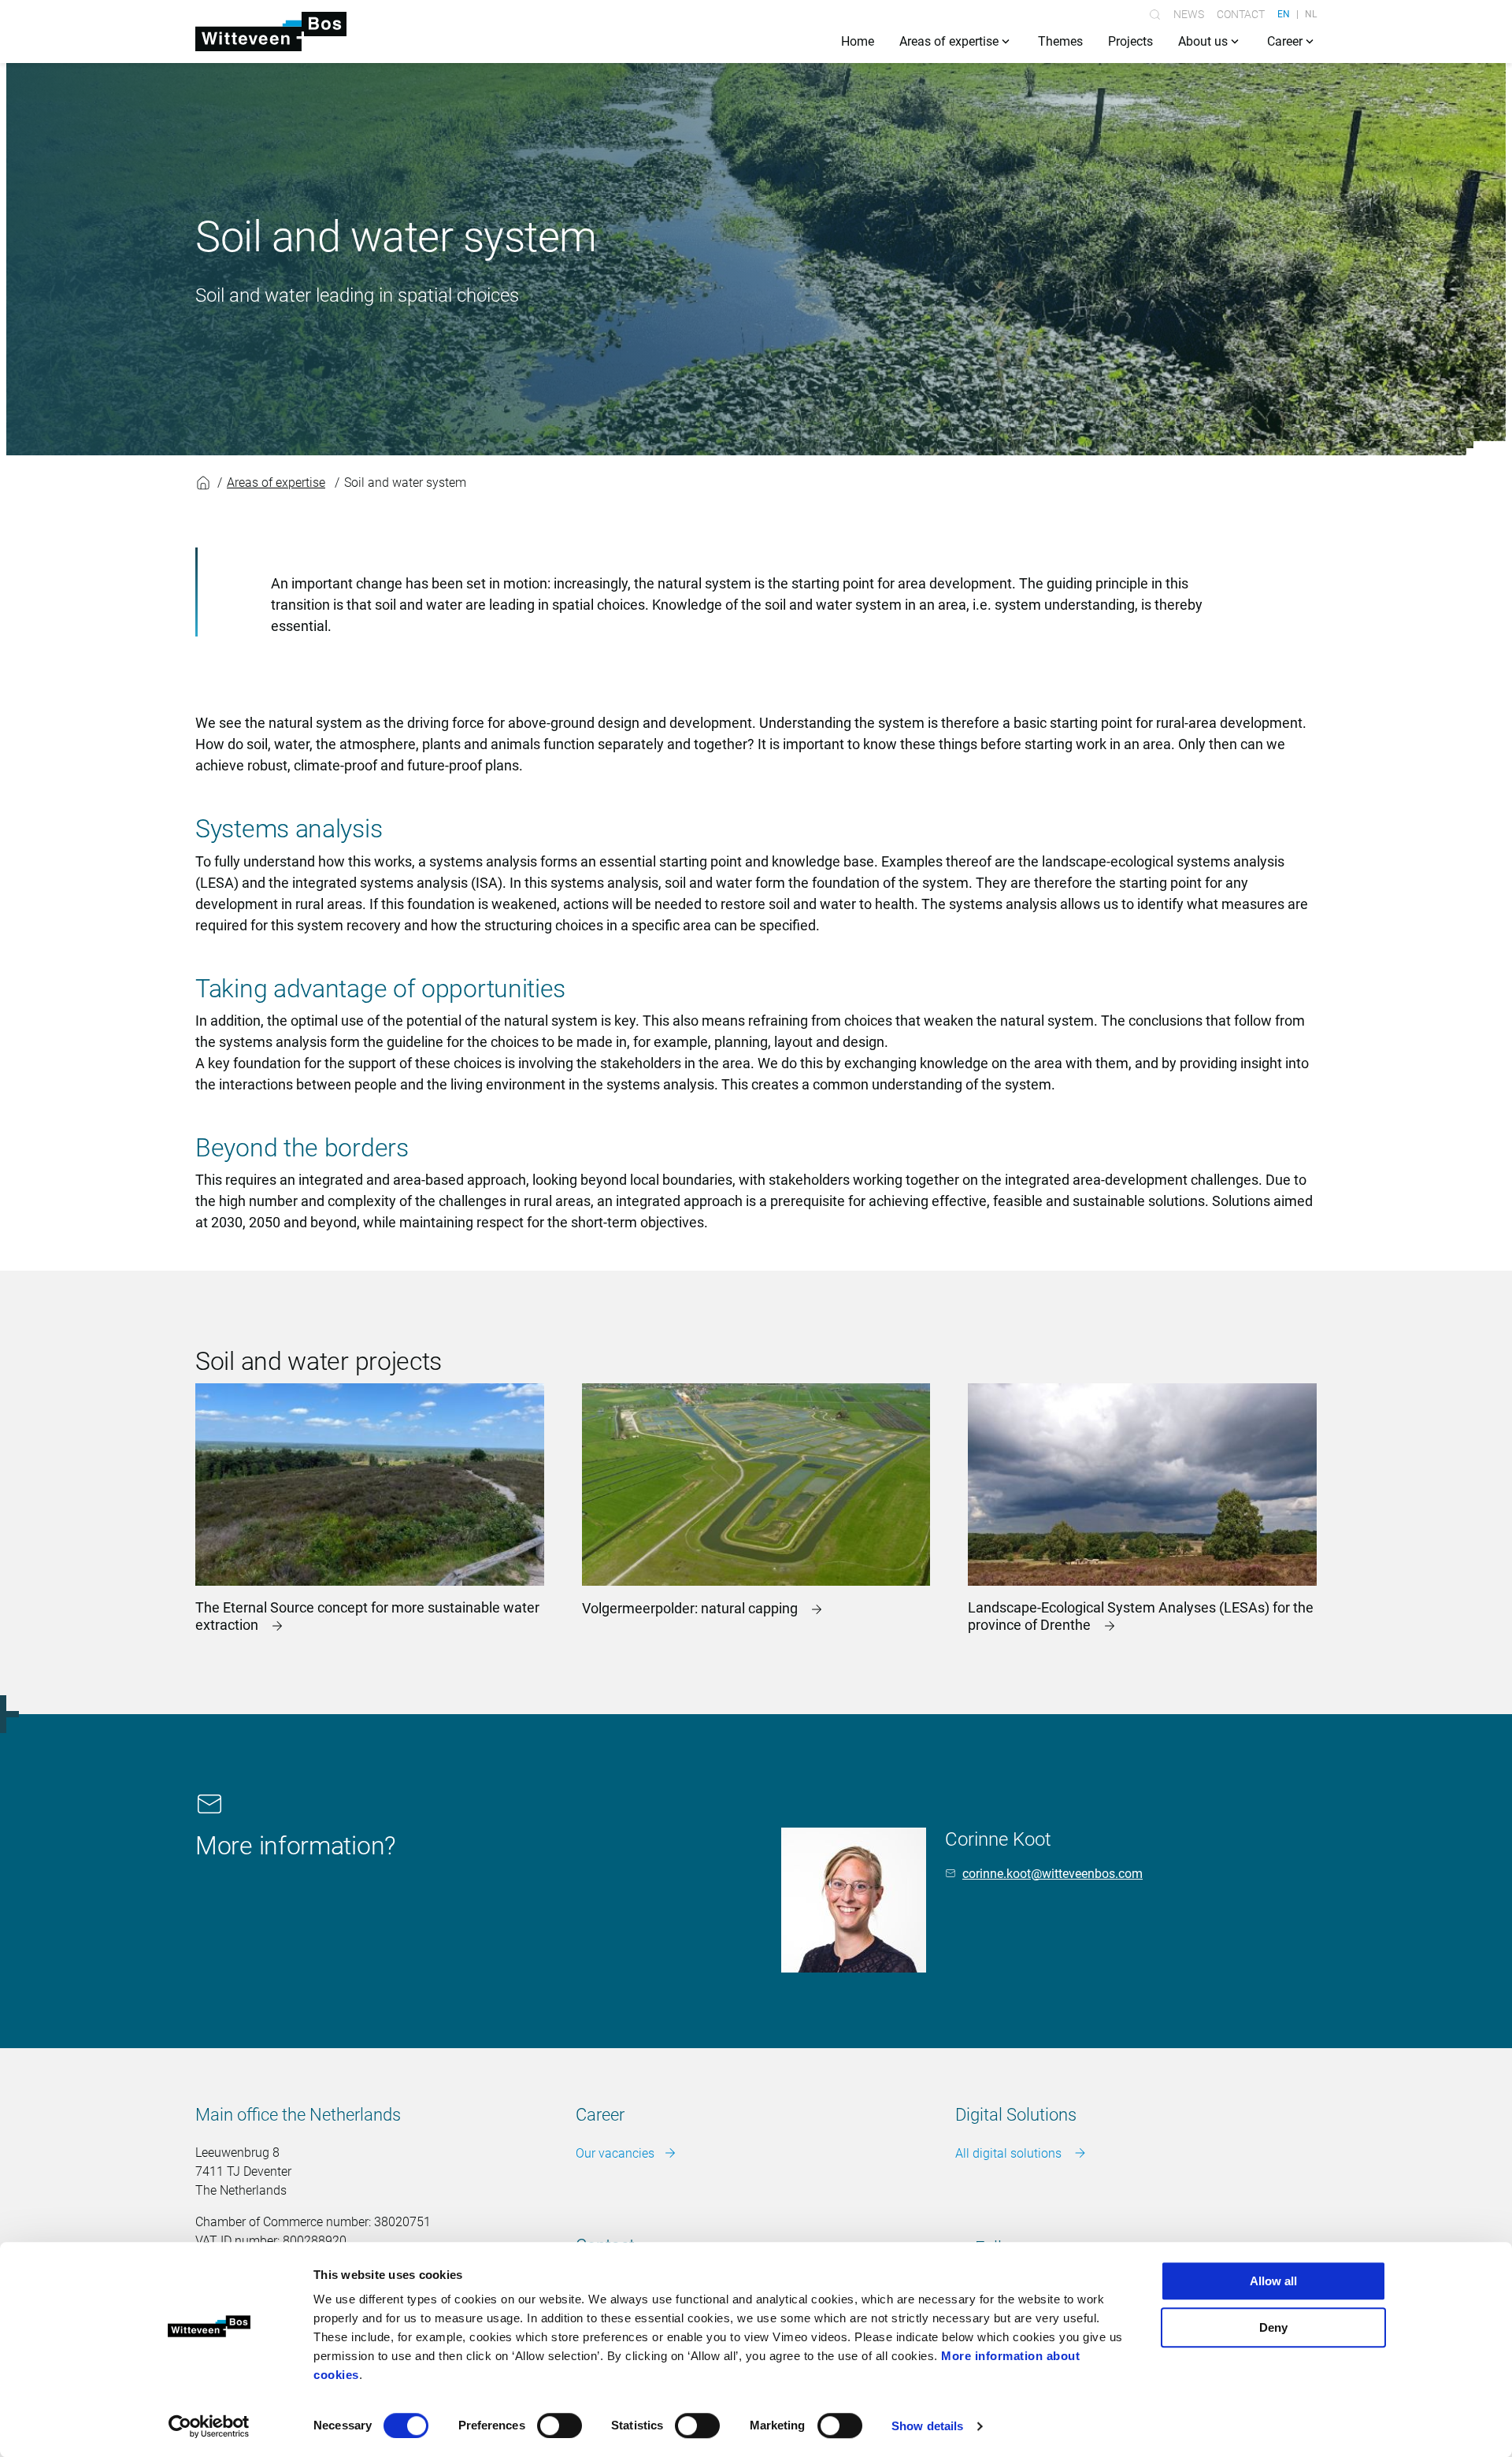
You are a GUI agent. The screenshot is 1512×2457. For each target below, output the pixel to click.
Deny (1273, 2327)
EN (1284, 14)
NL (1311, 14)
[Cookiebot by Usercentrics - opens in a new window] (209, 2426)
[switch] (560, 2425)
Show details (927, 2426)
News (1189, 14)
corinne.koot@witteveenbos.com (1052, 1874)
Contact (1241, 14)
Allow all (1273, 2281)
